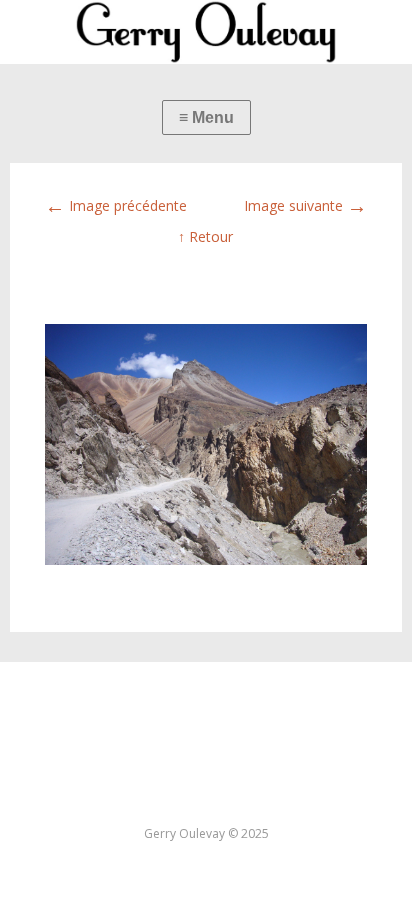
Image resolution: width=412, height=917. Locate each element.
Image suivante (305, 205)
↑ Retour (205, 236)
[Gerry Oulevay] (206, 32)
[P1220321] (205, 559)
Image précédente (116, 205)
